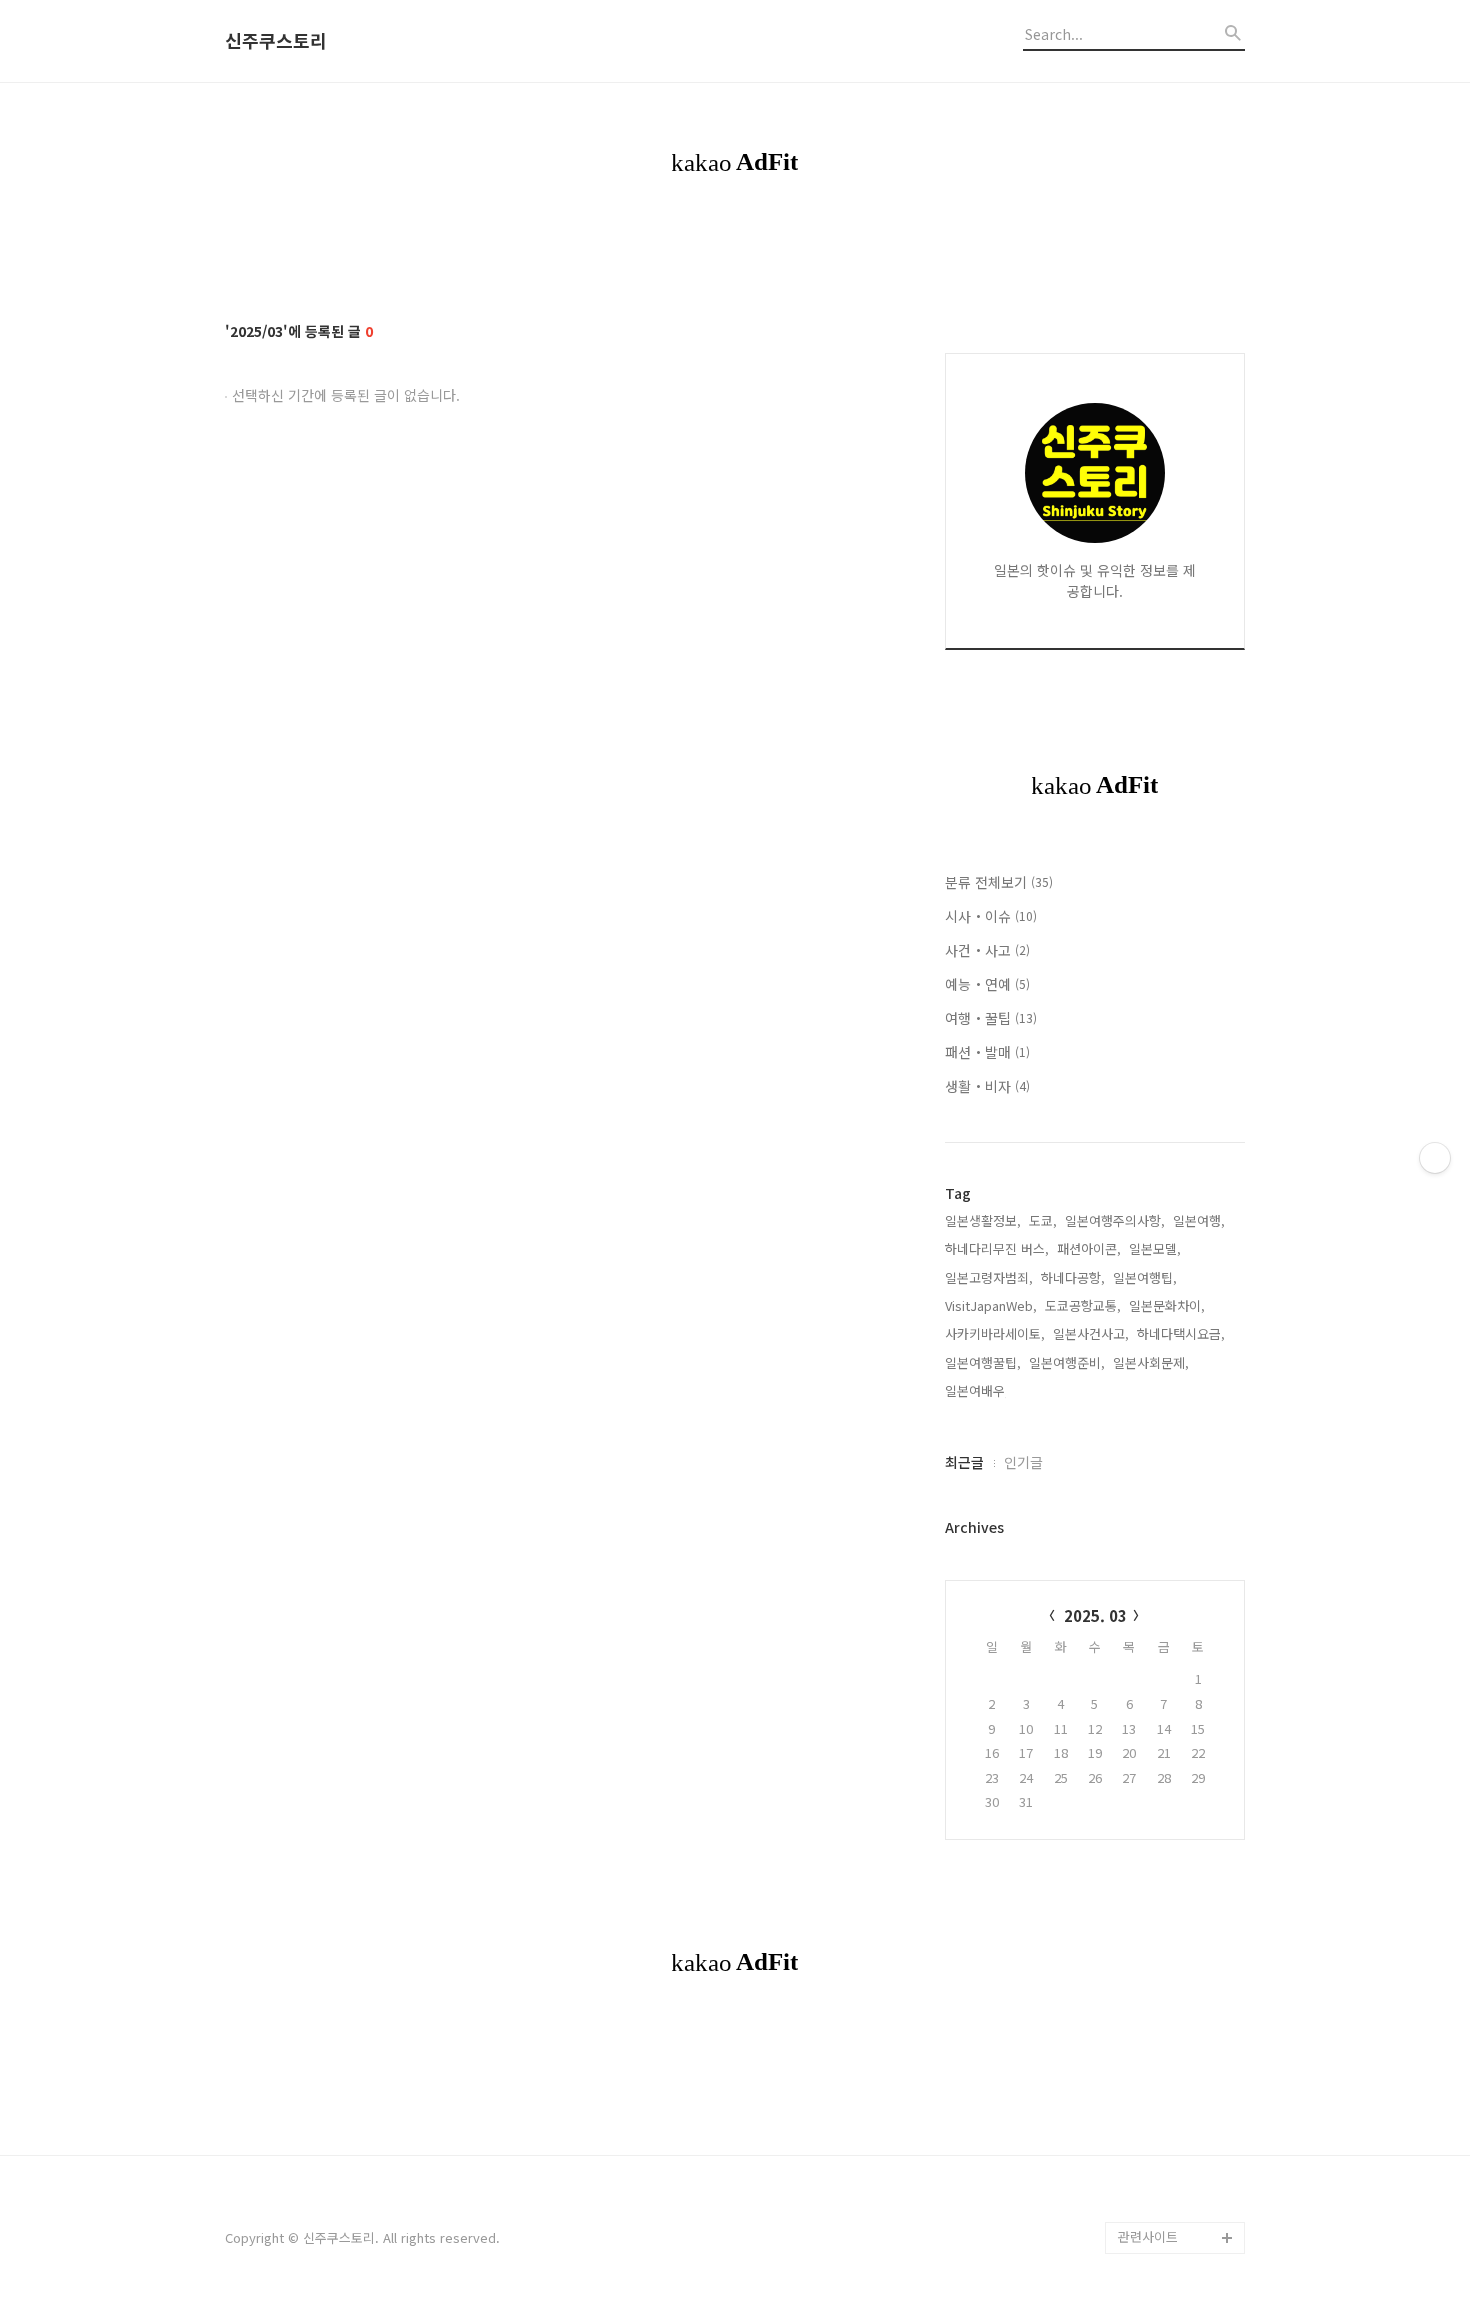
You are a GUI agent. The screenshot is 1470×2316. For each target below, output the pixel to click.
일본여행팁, (1145, 1277)
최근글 (964, 1462)
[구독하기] (1435, 1158)
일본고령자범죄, (989, 1277)
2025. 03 (1095, 1615)
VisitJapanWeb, (991, 1305)
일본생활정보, (983, 1220)
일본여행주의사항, (1115, 1220)
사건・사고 (987, 950)
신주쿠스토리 (276, 41)
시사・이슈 (991, 916)
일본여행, (1199, 1220)
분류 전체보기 (999, 882)
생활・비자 (987, 1086)
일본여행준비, (1067, 1362)
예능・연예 (987, 984)
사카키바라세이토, (995, 1333)
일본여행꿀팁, (983, 1362)
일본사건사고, (1091, 1333)
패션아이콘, (1089, 1248)
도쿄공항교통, (1083, 1305)
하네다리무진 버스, (997, 1248)
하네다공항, (1073, 1277)
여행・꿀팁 (991, 1018)
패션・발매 (987, 1052)
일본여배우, (977, 1390)
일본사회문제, (1151, 1362)
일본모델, (1155, 1248)
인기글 (1023, 1462)
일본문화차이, (1167, 1305)
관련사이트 (1148, 2236)
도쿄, (1043, 1220)
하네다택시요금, (1181, 1333)
